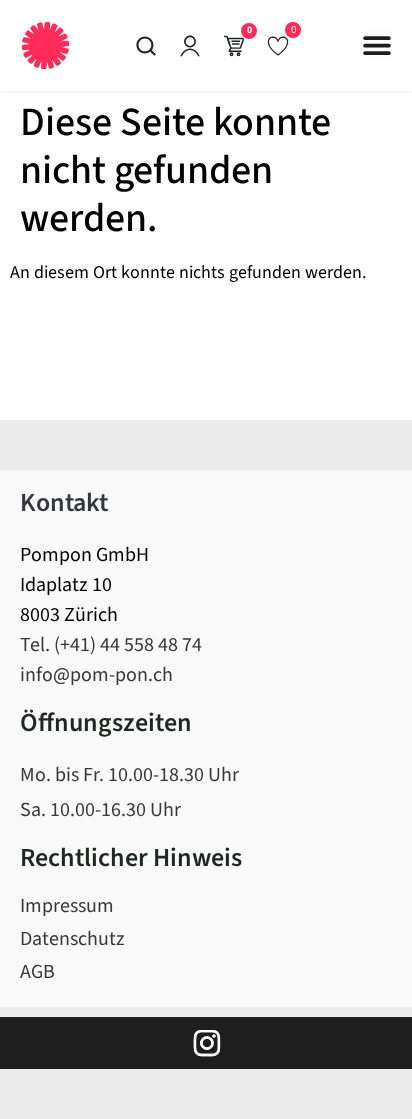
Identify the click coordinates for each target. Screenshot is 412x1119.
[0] (278, 45)
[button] (377, 45)
